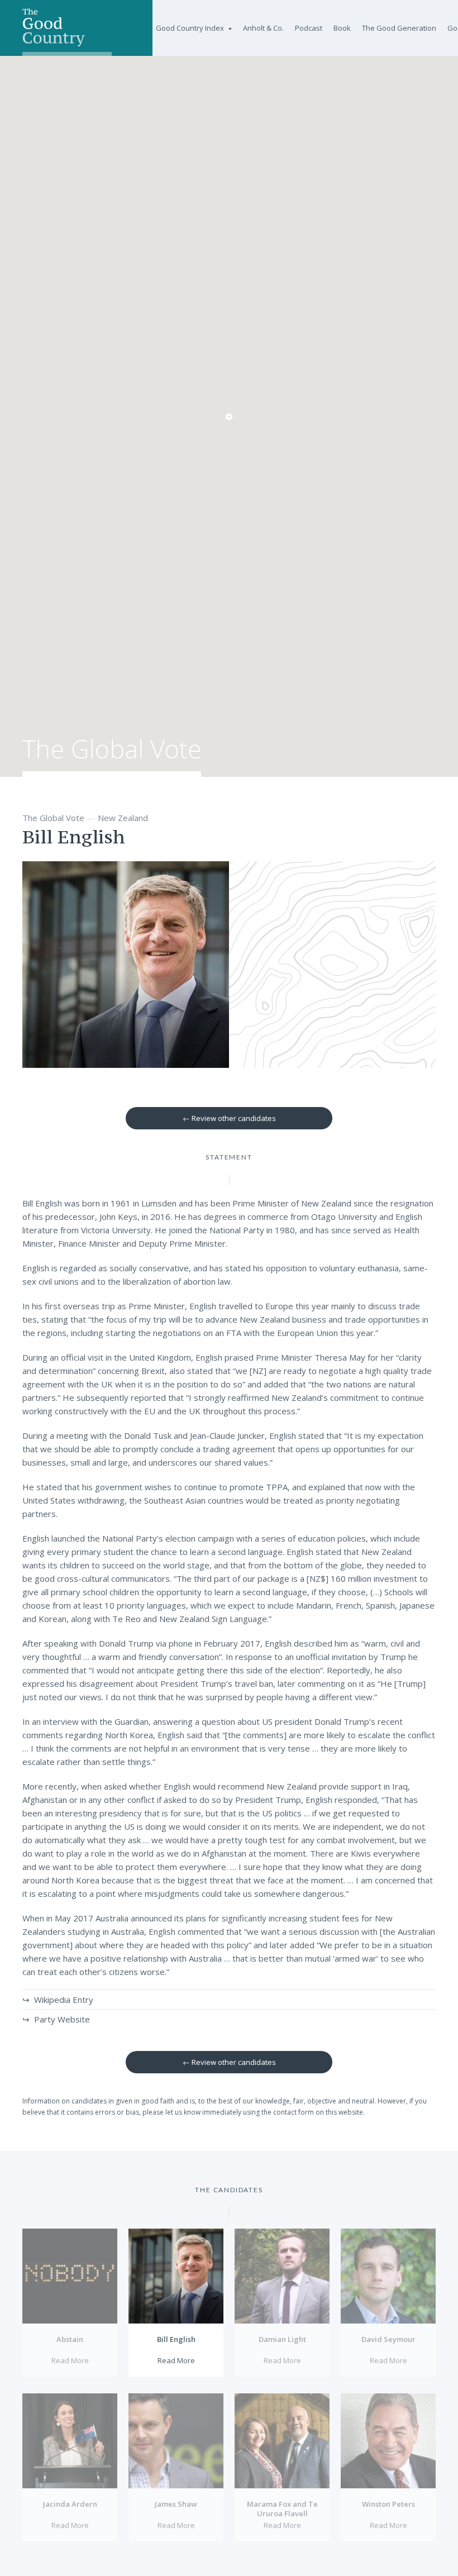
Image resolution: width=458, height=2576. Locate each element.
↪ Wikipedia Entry (58, 2000)
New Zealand (123, 818)
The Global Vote (112, 758)
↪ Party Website (56, 2019)
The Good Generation (399, 28)
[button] (229, 417)
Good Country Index (190, 28)
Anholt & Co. (263, 28)
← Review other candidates (229, 1118)
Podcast (309, 28)
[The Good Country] (67, 28)
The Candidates (229, 2190)
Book (342, 28)
